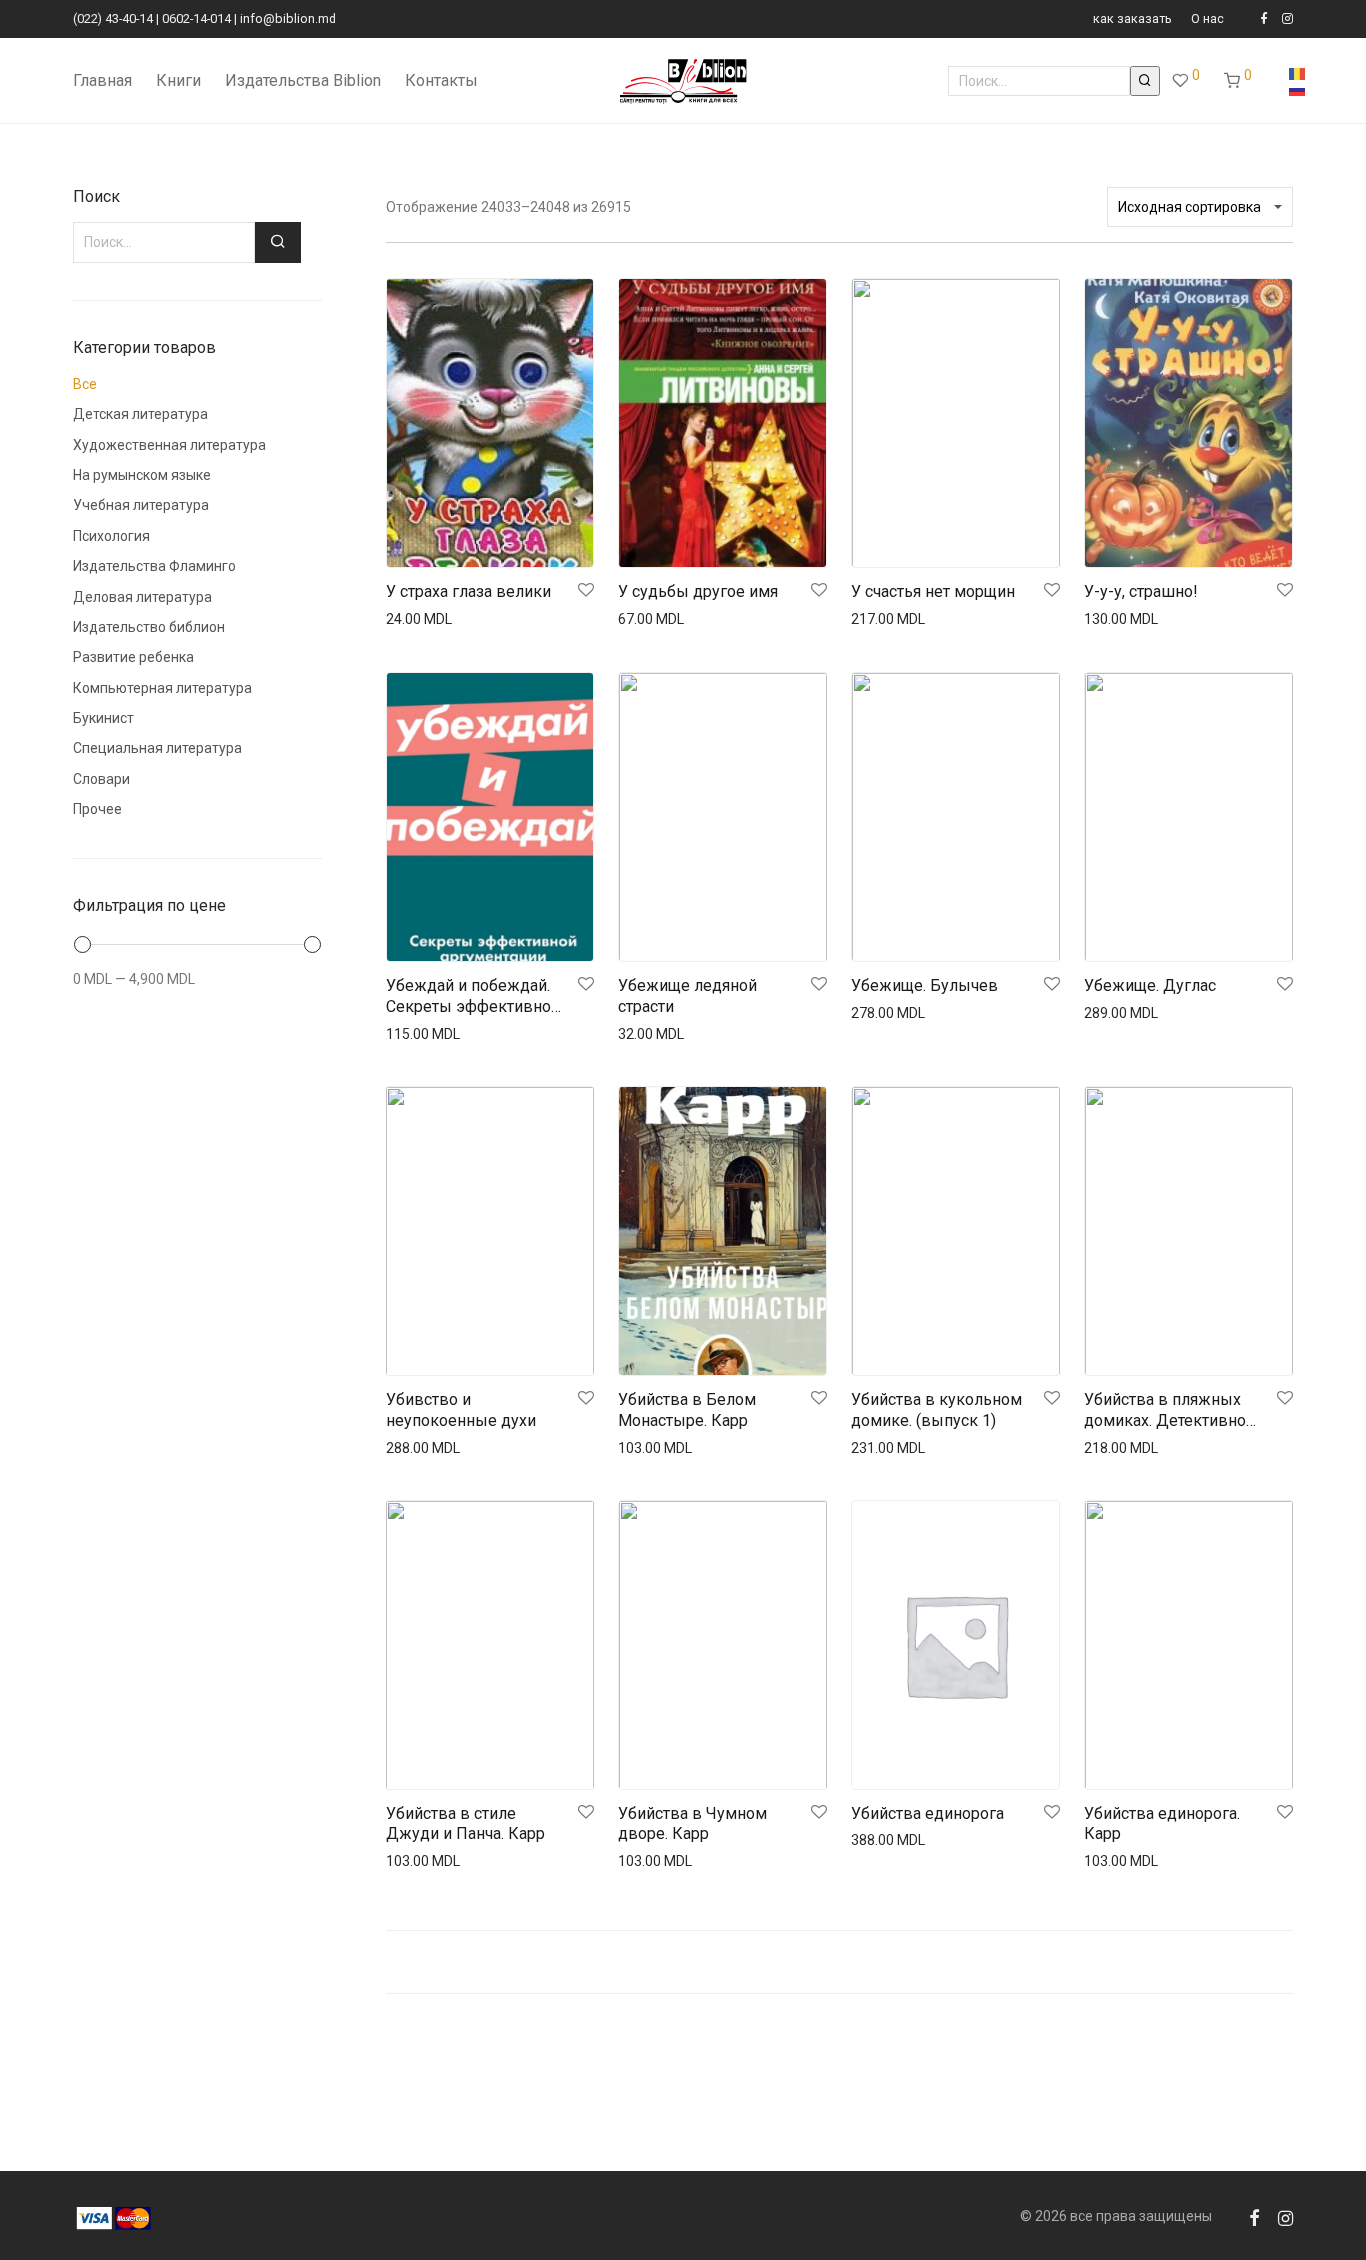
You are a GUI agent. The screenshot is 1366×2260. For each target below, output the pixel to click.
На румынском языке (142, 475)
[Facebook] (1263, 18)
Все (85, 384)
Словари (101, 779)
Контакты (441, 80)
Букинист (103, 718)
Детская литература (140, 414)
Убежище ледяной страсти (687, 996)
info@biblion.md (288, 18)
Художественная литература (169, 445)
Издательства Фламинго (154, 566)
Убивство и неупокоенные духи (461, 1410)
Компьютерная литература (162, 688)
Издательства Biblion (303, 80)
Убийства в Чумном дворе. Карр (692, 1824)
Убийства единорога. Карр (1162, 1824)
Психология (111, 536)
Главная (102, 80)
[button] (1145, 81)
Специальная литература (157, 748)
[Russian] (1297, 89)
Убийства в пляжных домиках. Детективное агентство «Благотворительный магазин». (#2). (1169, 1411)
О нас (1207, 19)
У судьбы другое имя (698, 591)
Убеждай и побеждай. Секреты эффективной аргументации (473, 997)
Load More (840, 1962)
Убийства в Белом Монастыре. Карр (687, 1410)
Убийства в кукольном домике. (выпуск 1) (936, 1410)
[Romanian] (1297, 73)
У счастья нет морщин (933, 591)
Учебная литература (141, 505)
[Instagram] (1287, 18)
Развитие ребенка (133, 657)
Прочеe (97, 809)
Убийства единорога (927, 1813)
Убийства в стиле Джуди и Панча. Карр (465, 1824)
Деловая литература (142, 597)
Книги (178, 80)
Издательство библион (149, 627)
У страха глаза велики (468, 591)
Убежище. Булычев (924, 985)
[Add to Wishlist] (584, 590)
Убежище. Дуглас (1150, 985)
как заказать (1132, 19)
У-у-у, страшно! (1141, 591)
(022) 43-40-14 (113, 18)
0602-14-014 (196, 18)
